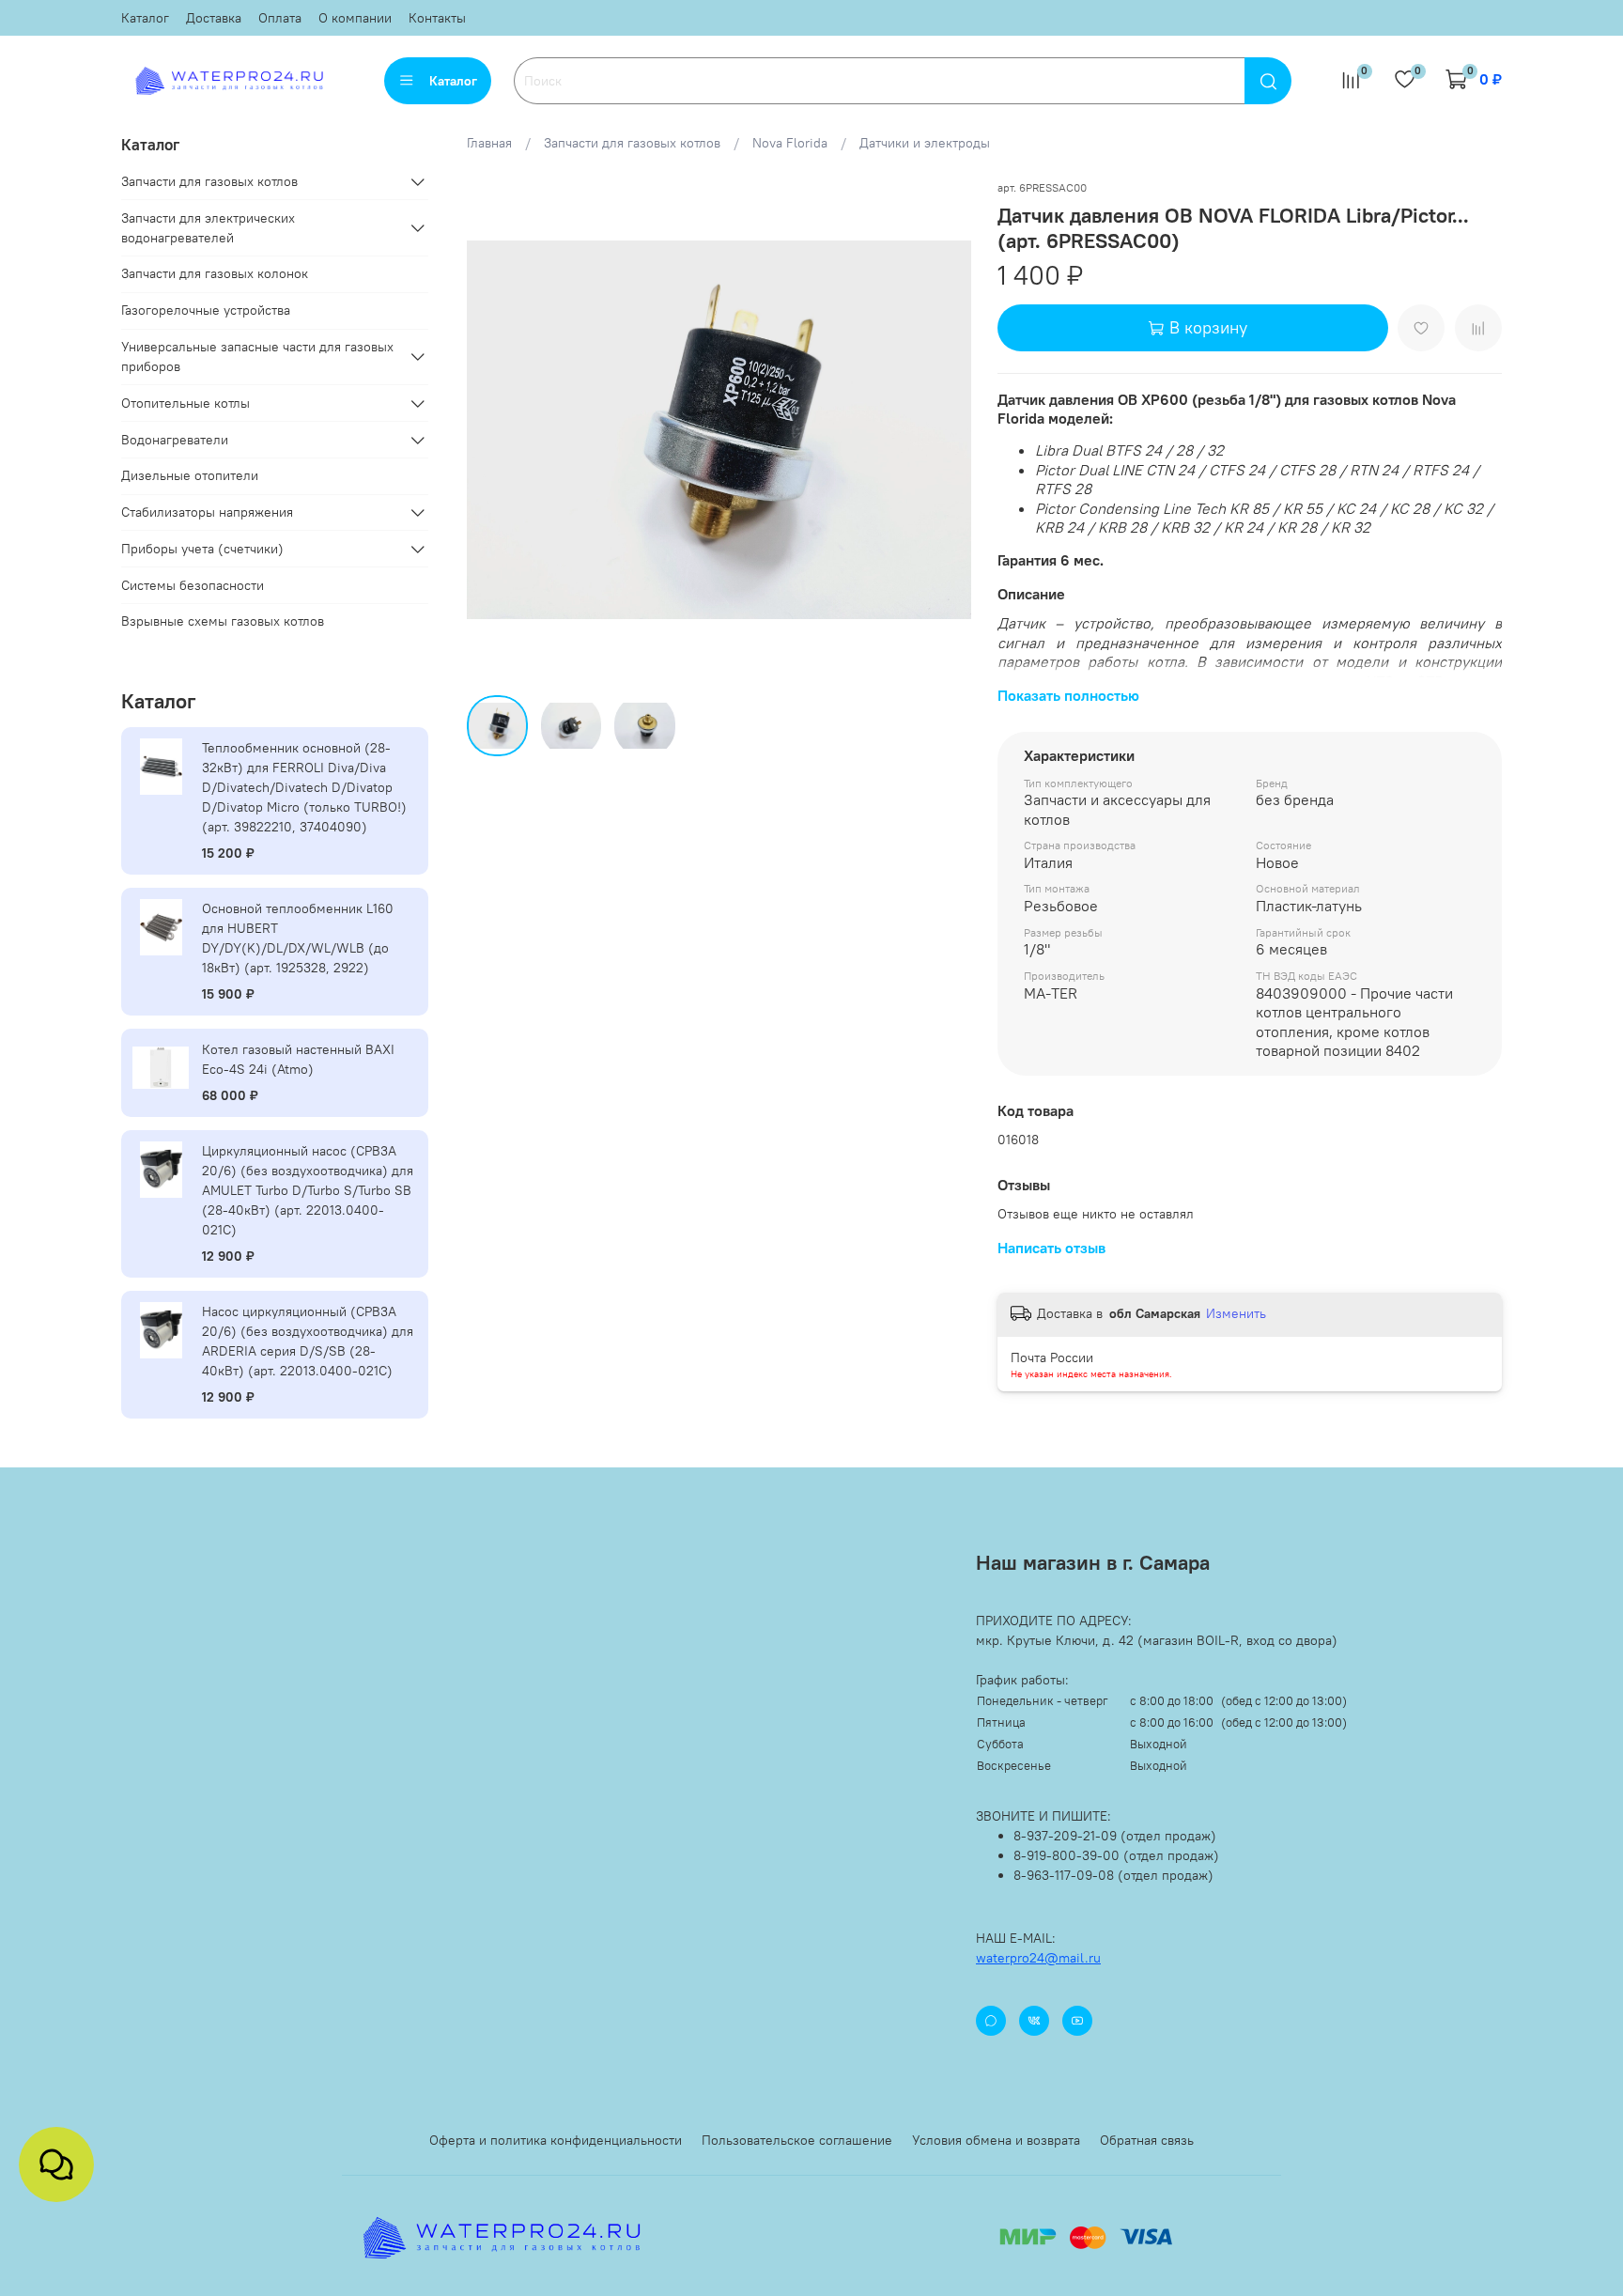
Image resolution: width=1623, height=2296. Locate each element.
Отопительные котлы (185, 403)
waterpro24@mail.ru (1038, 1958)
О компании (355, 18)
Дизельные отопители (190, 475)
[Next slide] (945, 430)
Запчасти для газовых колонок (215, 273)
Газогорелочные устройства (206, 310)
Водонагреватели (175, 440)
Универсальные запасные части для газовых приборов (257, 357)
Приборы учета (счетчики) (202, 549)
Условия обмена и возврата (996, 2140)
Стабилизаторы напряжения (207, 512)
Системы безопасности (193, 585)
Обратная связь (1147, 2140)
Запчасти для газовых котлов (632, 143)
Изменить (1236, 1313)
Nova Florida (790, 143)
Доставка (214, 18)
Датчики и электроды (925, 143)
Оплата (280, 18)
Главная (489, 143)
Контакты (437, 18)
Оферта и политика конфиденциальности (556, 2140)
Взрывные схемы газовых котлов (223, 621)
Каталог (145, 18)
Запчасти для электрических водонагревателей (208, 228)
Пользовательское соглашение (797, 2140)
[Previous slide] (493, 430)
